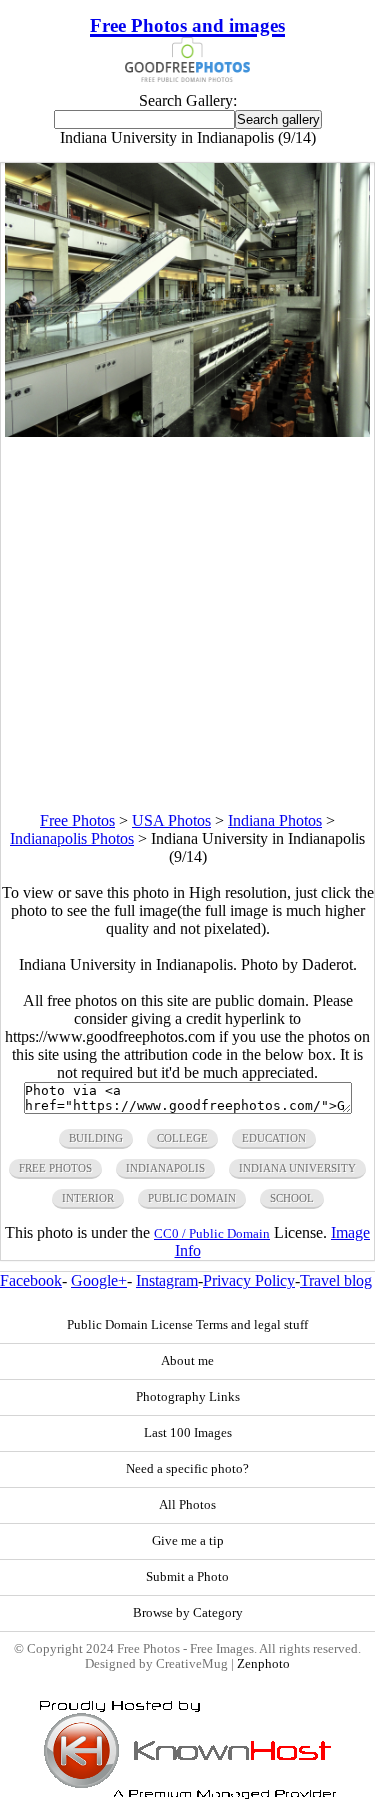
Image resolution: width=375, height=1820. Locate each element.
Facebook (31, 1280)
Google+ (99, 1280)
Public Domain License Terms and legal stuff (187, 1325)
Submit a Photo (187, 1577)
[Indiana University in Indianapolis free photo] (188, 431)
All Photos (187, 1505)
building (96, 1138)
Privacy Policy (249, 1280)
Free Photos (77, 820)
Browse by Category (188, 1613)
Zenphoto (263, 1664)
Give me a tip (188, 1541)
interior (88, 1198)
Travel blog (336, 1280)
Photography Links (188, 1397)
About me (187, 1361)
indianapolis (165, 1168)
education (274, 1138)
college (182, 1138)
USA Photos (171, 820)
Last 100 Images (188, 1433)
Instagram (167, 1280)
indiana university (297, 1168)
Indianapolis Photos (72, 838)
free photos (55, 1168)
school (292, 1198)
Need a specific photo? (187, 1469)
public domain (192, 1198)
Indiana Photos (275, 820)
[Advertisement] (187, 624)
